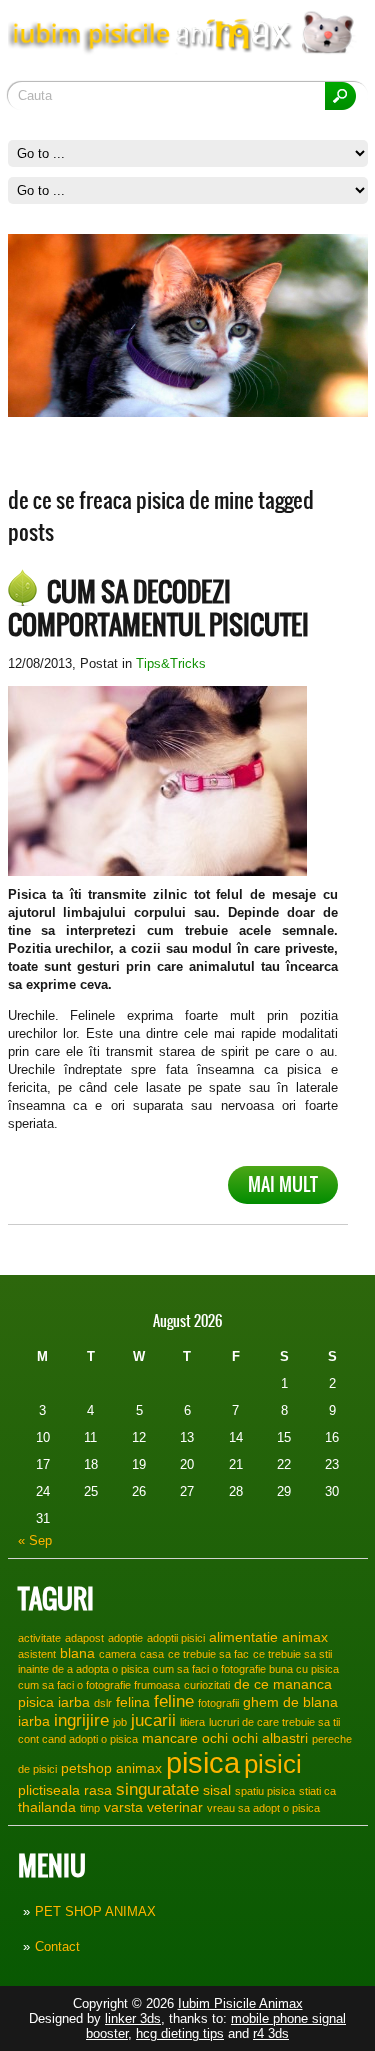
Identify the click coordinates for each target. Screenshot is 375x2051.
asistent (37, 1654)
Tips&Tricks (171, 663)
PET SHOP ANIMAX (95, 1911)
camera (117, 1654)
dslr (103, 1703)
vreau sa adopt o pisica (263, 1808)
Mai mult (283, 1184)
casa (152, 1654)
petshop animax (111, 1768)
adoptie (125, 1638)
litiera (192, 1722)
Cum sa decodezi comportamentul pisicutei (158, 608)
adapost (84, 1638)
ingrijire (81, 1720)
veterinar (175, 1807)
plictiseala (49, 1790)
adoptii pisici (176, 1638)
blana (77, 1653)
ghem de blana (290, 1702)
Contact (57, 1946)
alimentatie (243, 1637)
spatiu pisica (265, 1791)
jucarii (153, 1720)
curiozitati (207, 1685)
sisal (217, 1790)
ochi (215, 1738)
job (120, 1722)
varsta (123, 1807)
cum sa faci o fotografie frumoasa (99, 1685)
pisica (203, 1762)
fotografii (218, 1703)
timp (90, 1808)
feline (174, 1701)
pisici (273, 1764)
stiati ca (317, 1791)
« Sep (35, 1540)
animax (305, 1637)
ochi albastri (270, 1738)
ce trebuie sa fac (208, 1654)
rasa (98, 1790)
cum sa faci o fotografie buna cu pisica (246, 1669)
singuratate (157, 1789)
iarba (34, 1721)
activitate (39, 1638)
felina (133, 1702)
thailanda (47, 1807)
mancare (170, 1738)
